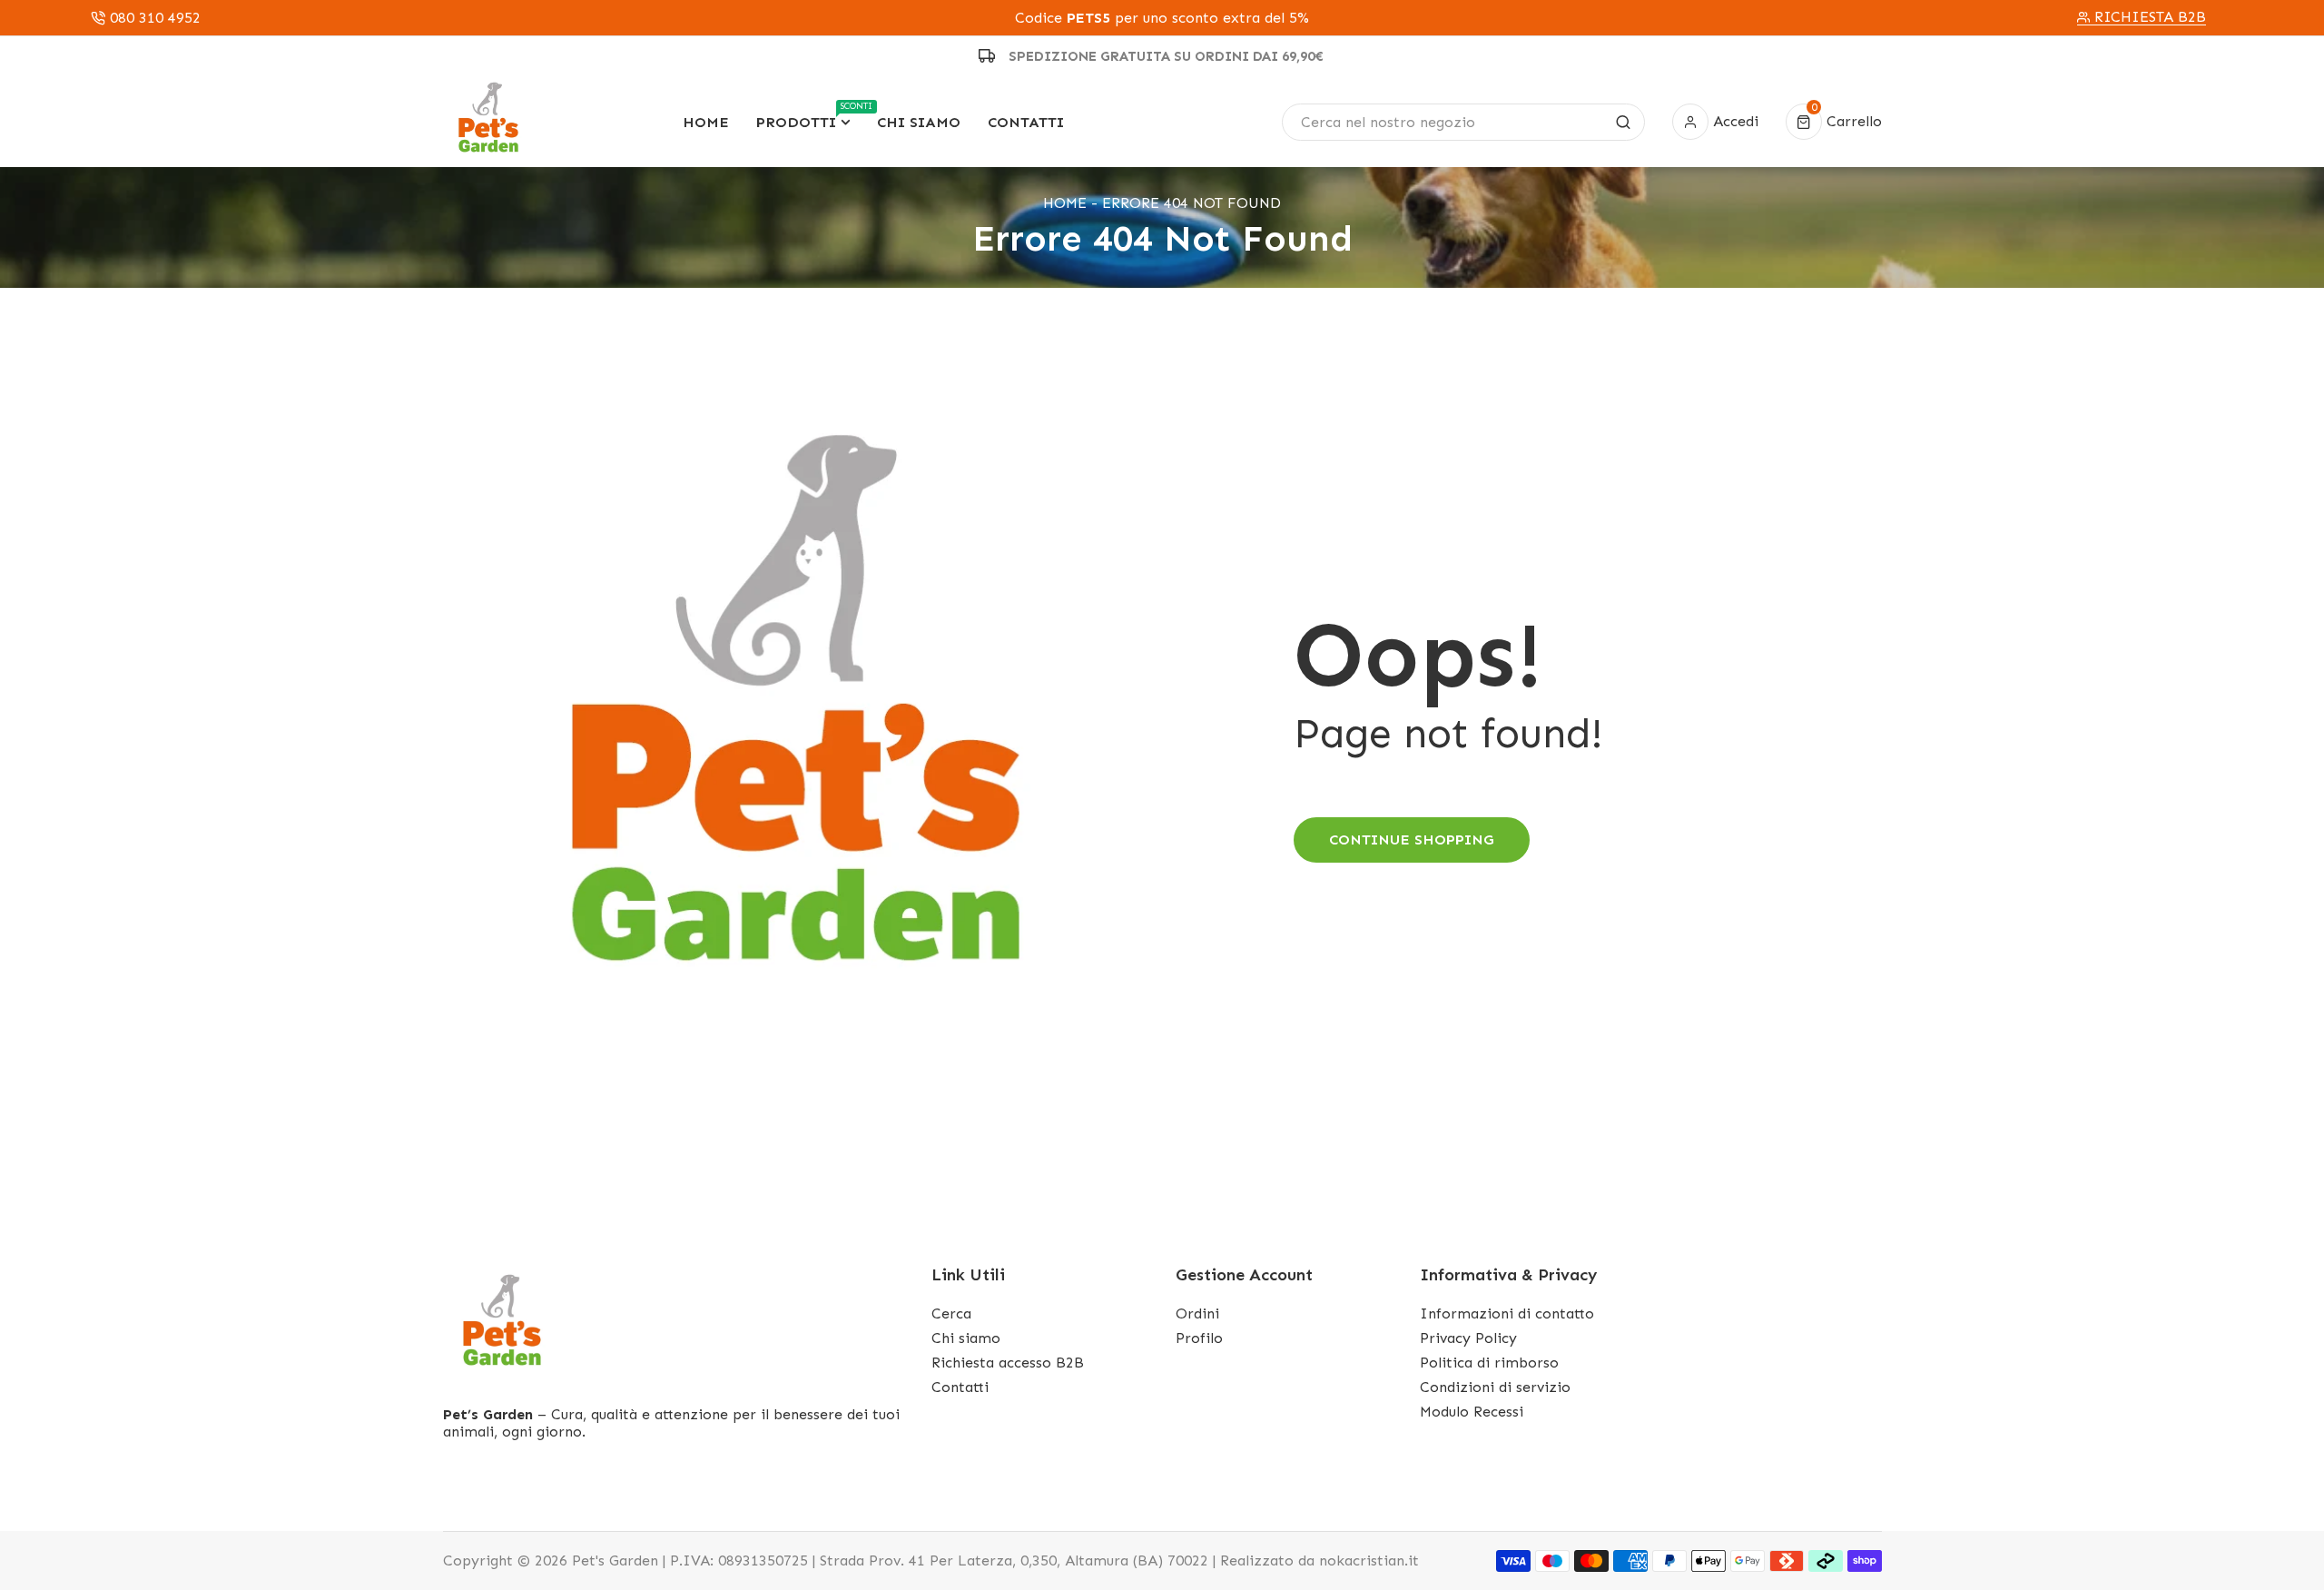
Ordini (1197, 1313)
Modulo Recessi (1472, 1412)
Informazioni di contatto (1507, 1313)
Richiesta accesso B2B (1008, 1363)
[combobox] (1463, 122)
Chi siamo (966, 1338)
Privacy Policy (1468, 1338)
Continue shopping (1412, 839)
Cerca (951, 1313)
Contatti (960, 1387)
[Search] (1623, 122)
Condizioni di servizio (1495, 1387)
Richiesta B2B (2150, 17)
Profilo (1199, 1338)
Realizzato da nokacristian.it (1320, 1560)
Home (1065, 203)
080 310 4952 (155, 18)
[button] (1834, 122)
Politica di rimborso (1489, 1363)
